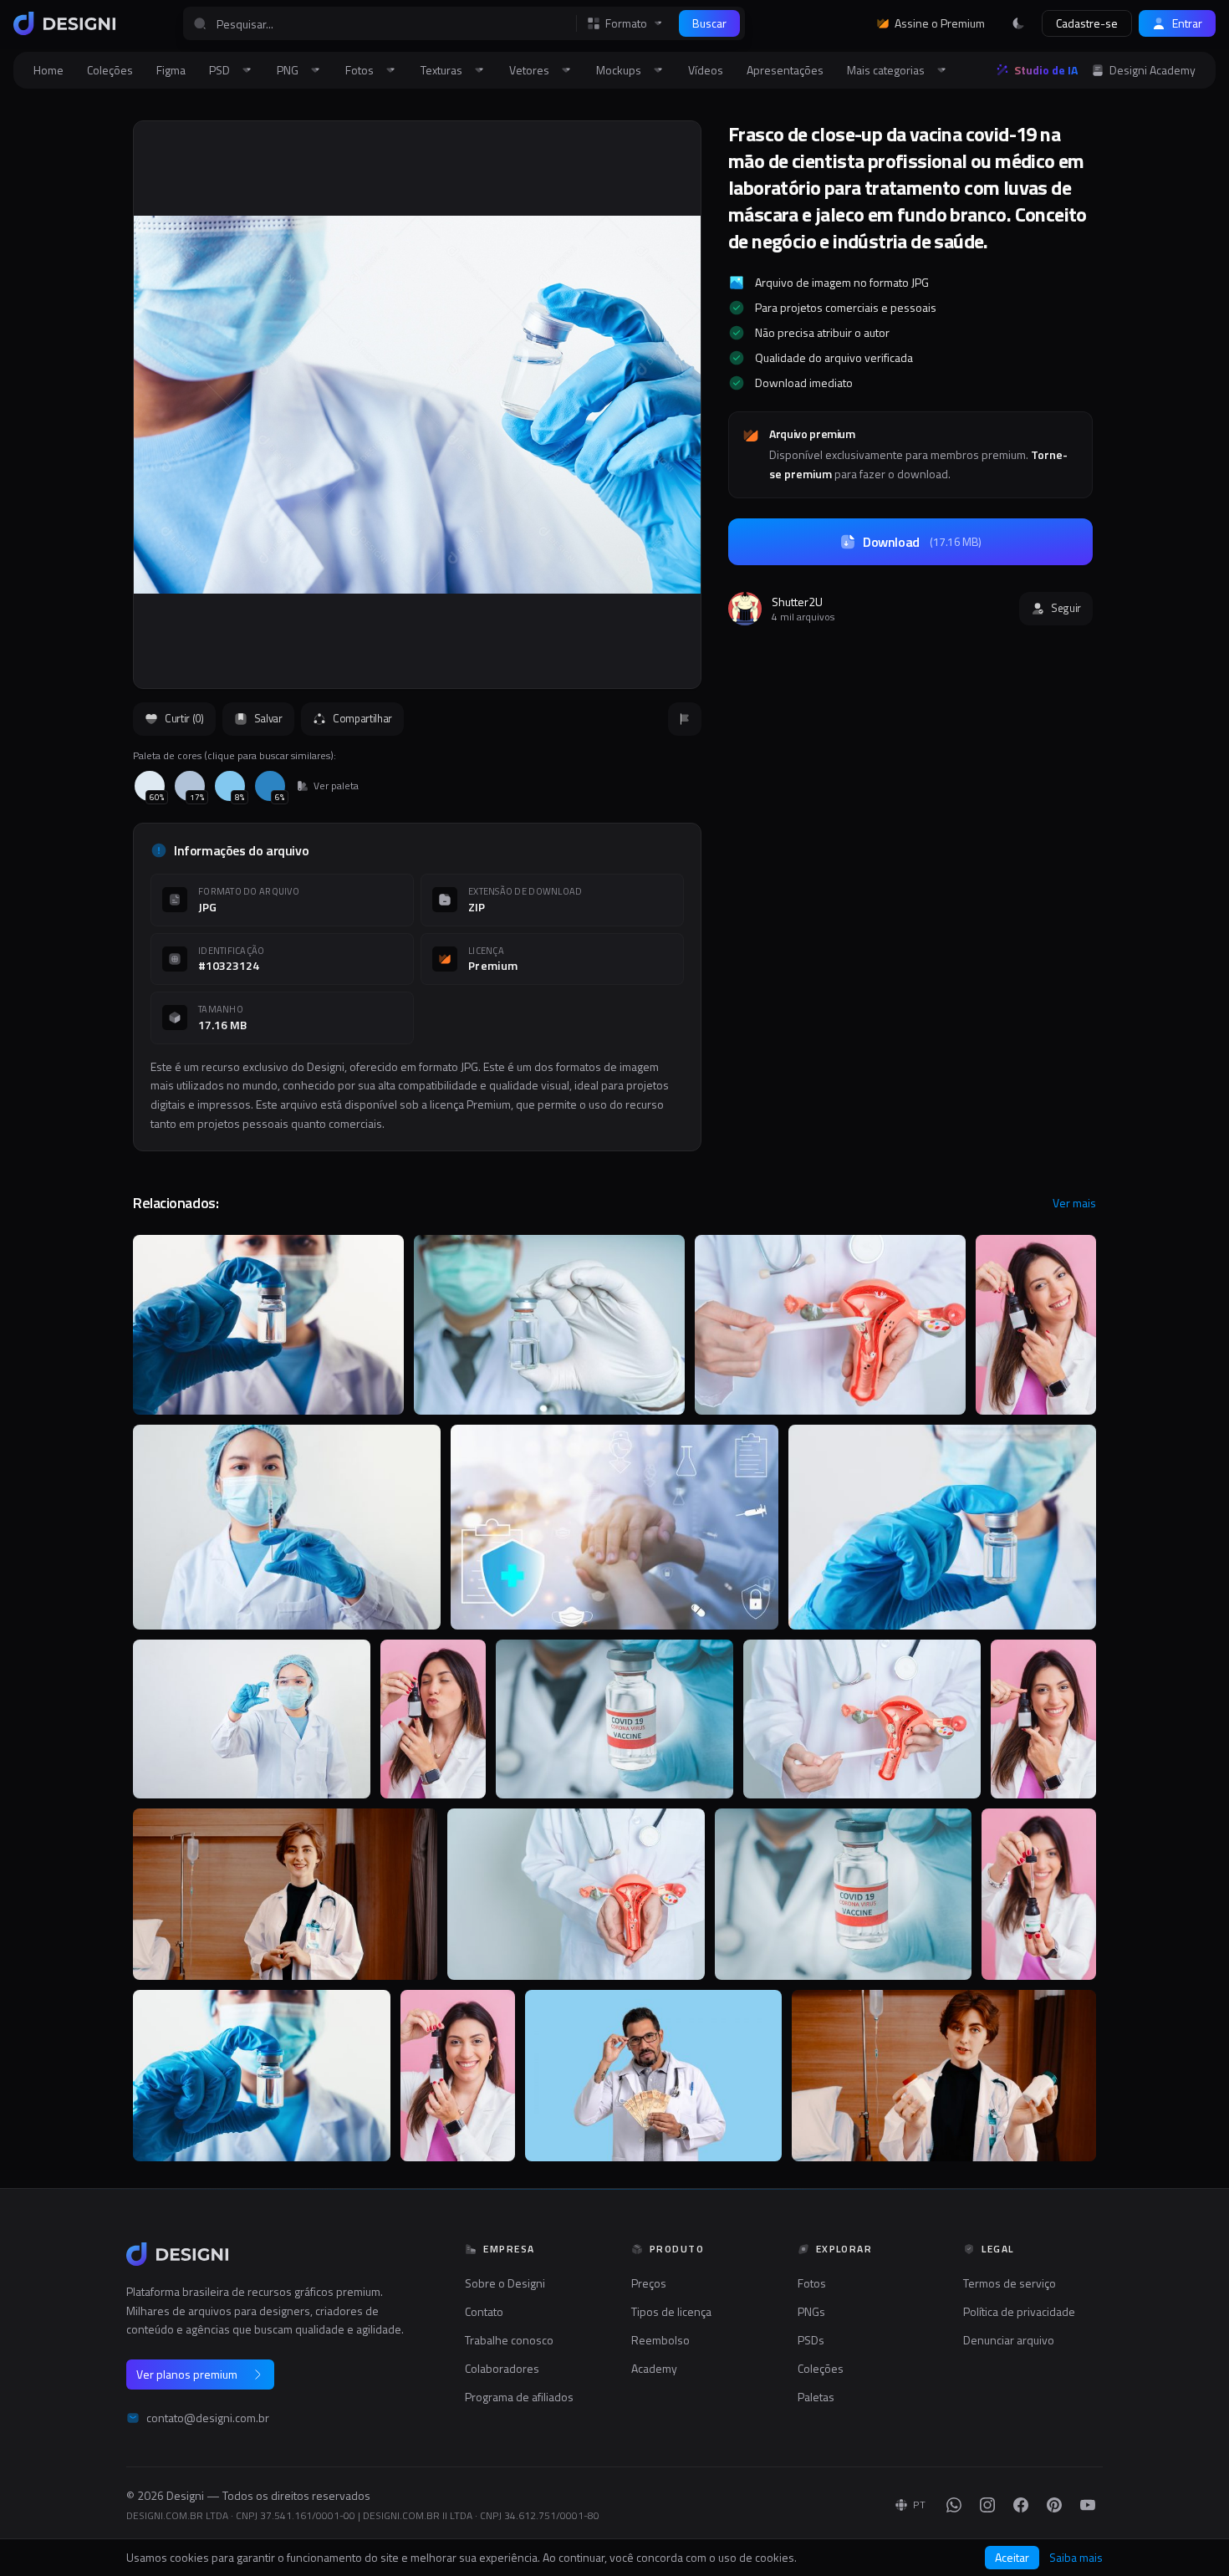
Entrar (1187, 23)
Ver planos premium (187, 2374)
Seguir (1066, 608)
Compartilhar (362, 718)
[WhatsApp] (954, 2505)
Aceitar (1012, 2557)
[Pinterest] (1054, 2505)
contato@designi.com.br (208, 2418)
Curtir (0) (184, 718)
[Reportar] (685, 719)
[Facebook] (1021, 2505)
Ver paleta (336, 786)
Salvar (268, 718)
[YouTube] (1088, 2505)
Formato (626, 23)
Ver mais (1074, 1203)
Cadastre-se (1087, 23)
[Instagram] (987, 2505)
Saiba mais (1076, 2558)
